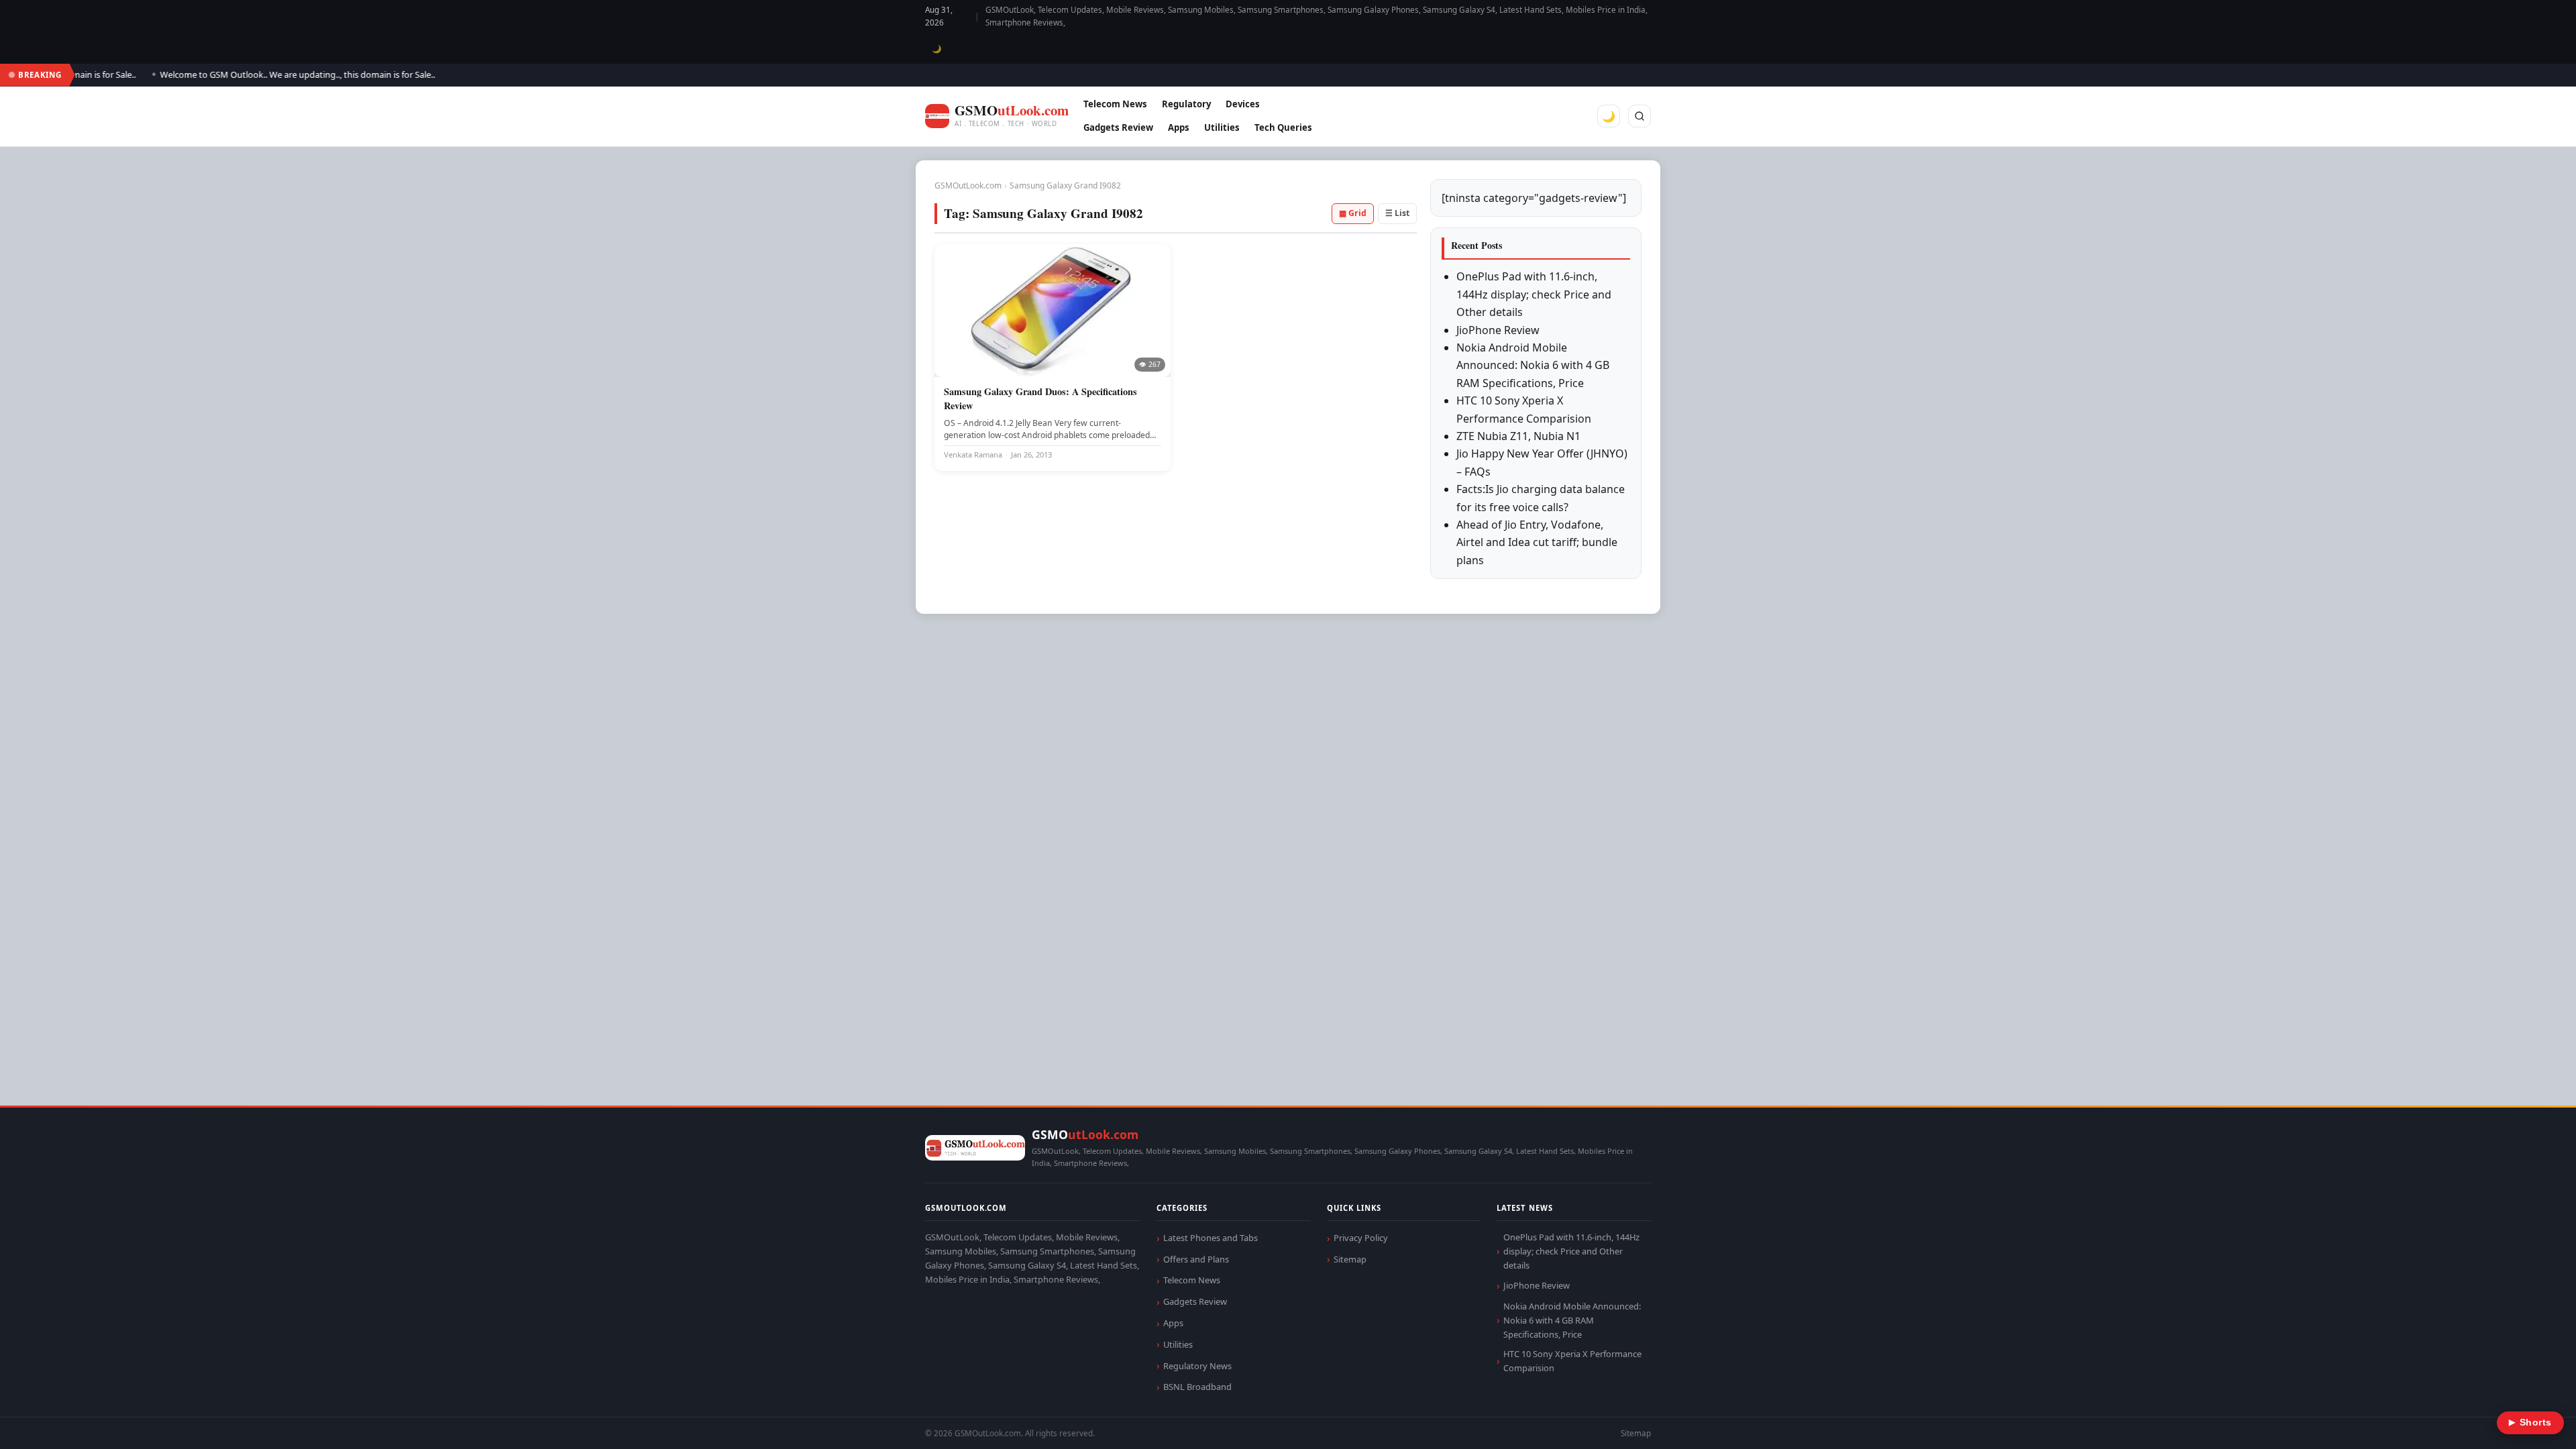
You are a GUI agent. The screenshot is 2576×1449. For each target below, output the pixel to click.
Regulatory (1186, 104)
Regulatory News (1197, 1366)
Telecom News (1115, 104)
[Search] (1640, 116)
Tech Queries (1283, 127)
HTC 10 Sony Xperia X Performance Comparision (1572, 1361)
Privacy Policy (1361, 1238)
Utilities (1222, 127)
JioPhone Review (1498, 330)
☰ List (1397, 213)
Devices (1243, 104)
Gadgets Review (1118, 127)
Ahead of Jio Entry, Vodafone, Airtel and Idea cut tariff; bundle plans (1537, 542)
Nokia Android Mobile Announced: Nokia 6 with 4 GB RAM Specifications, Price (1533, 365)
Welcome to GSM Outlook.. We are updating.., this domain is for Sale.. (258, 74)
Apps (1179, 127)
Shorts (2530, 1423)
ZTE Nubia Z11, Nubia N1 (1518, 436)
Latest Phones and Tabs (1211, 1238)
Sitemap (1350, 1259)
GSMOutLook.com (968, 185)
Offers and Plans (1196, 1259)
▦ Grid (1353, 213)
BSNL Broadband (1197, 1387)
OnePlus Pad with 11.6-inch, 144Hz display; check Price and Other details (1534, 294)
